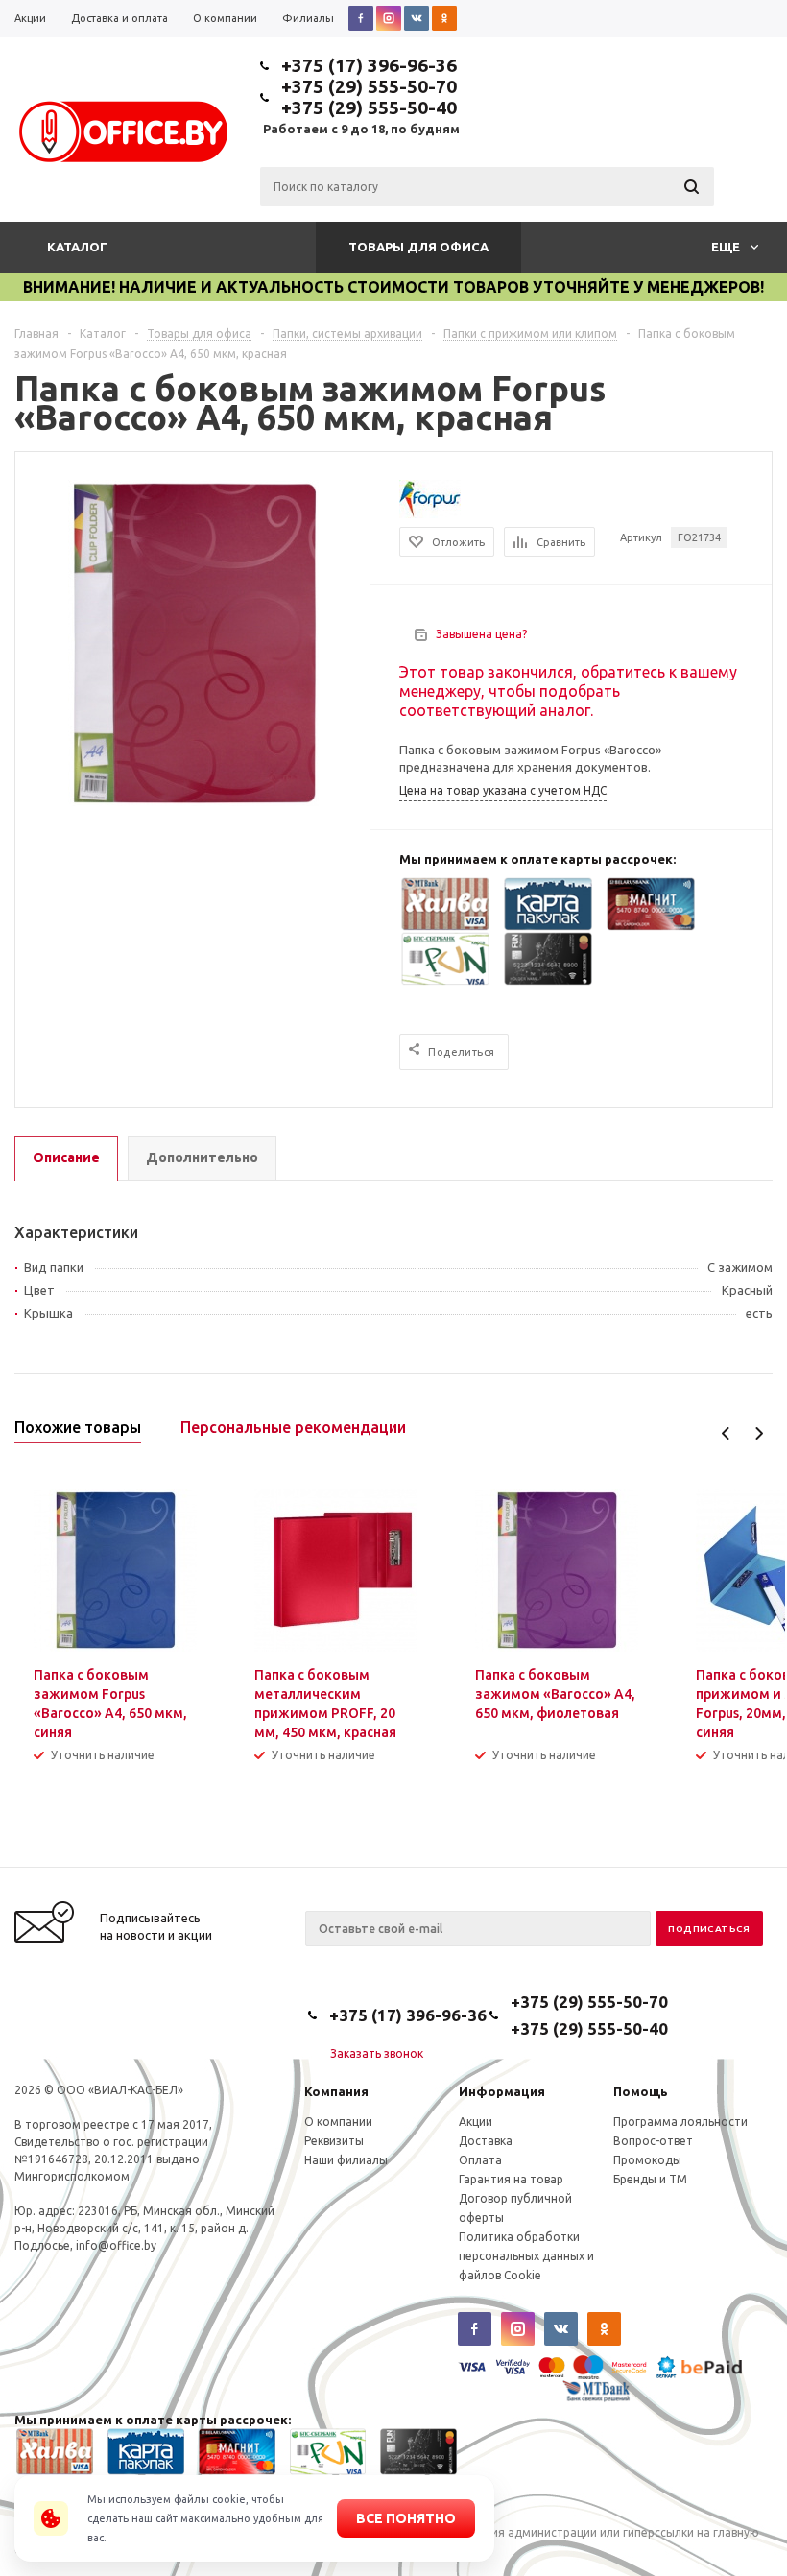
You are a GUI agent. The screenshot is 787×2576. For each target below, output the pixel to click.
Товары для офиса (418, 247)
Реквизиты (334, 2141)
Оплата (480, 2160)
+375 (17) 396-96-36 (369, 65)
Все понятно (406, 2518)
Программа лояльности (680, 2122)
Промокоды (647, 2160)
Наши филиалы (346, 2160)
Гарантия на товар (511, 2179)
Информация (502, 2091)
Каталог (77, 247)
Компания (336, 2091)
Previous (726, 1433)
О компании (338, 2122)
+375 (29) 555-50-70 (369, 86)
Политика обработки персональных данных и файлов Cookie (526, 2256)
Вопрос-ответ (653, 2141)
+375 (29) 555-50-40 (369, 107)
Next (759, 1433)
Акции (476, 2122)
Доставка (486, 2141)
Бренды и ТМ (650, 2179)
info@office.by (116, 2245)
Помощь (641, 2091)
